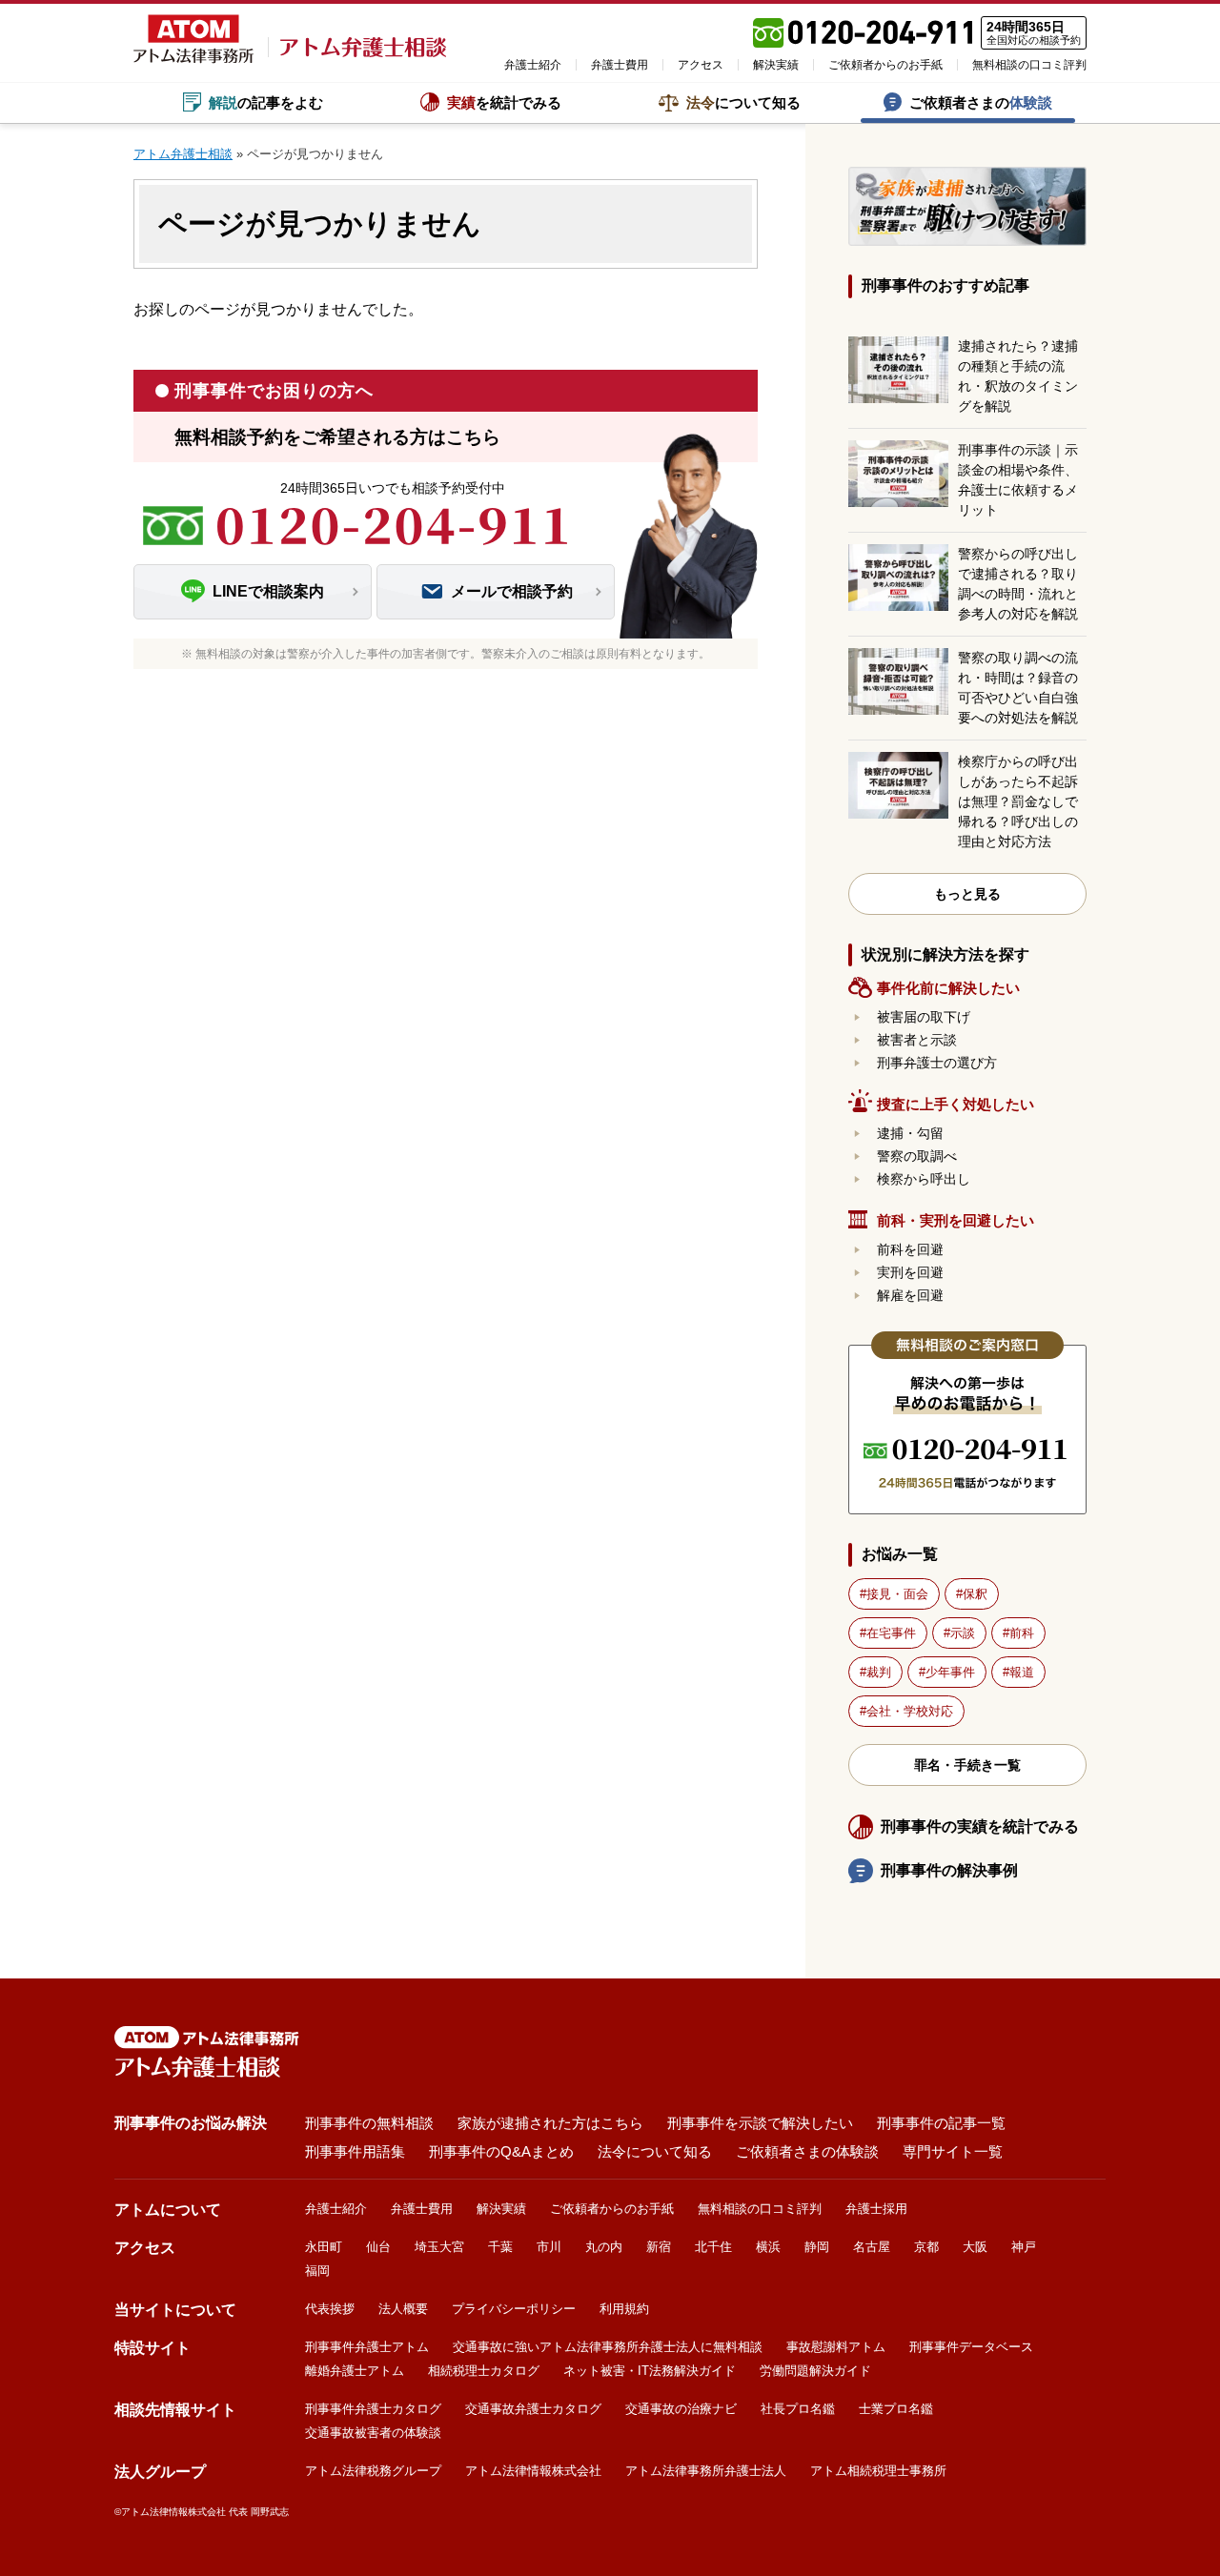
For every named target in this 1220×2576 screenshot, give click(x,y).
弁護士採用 (876, 2209)
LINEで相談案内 (268, 591)
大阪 (975, 2247)
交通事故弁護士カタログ (533, 2409)
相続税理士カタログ (484, 2371)
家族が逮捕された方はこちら (550, 2123)
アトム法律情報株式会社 (533, 2471)
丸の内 (604, 2247)
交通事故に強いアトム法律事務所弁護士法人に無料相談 (608, 2347)
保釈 (975, 1594)
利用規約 (624, 2309)
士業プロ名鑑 (896, 2409)
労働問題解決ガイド (815, 2371)
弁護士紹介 (533, 65)
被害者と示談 (917, 1040)
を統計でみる (504, 102)
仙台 (378, 2247)
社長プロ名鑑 (798, 2409)
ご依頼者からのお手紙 (885, 65)
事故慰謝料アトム (836, 2347)
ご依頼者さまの (981, 102)
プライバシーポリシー (514, 2309)
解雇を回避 (910, 1295)
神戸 (1024, 2247)
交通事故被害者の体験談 (373, 2433)
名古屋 (872, 2247)
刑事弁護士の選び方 (937, 1063)
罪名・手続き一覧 (967, 1765)
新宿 (659, 2247)
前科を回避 (910, 1249)
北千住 (713, 2247)
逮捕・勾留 (910, 1133)
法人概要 (403, 2309)
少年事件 (950, 1672)
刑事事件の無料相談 (369, 2123)
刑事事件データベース (971, 2347)
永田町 (324, 2247)
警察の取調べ (917, 1156)
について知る (743, 102)
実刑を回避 (910, 1272)
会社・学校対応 (910, 1711)
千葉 (500, 2247)
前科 (1022, 1633)
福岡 (317, 2271)
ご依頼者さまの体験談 (807, 2151)
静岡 (817, 2247)
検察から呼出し (924, 1179)
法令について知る (655, 2151)
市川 (549, 2247)
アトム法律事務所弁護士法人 (706, 2471)
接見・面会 (897, 1594)
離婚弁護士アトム (355, 2371)
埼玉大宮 (439, 2247)
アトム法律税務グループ (373, 2471)
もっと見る (967, 894)
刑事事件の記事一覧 (941, 2123)
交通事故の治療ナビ (681, 2409)
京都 (926, 2247)
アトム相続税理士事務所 (878, 2471)
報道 (1022, 1672)
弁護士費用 (620, 65)
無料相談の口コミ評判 (1029, 65)
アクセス (701, 65)
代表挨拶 (330, 2309)
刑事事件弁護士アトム (367, 2347)
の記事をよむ (266, 102)
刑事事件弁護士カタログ (373, 2409)
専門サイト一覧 (953, 2151)
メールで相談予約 (512, 591)
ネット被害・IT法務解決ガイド (650, 2371)
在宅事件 (891, 1633)
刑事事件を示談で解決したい (760, 2123)
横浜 (768, 2247)
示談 (963, 1633)
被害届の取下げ (924, 1017)
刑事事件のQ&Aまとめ (501, 2151)
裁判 (879, 1672)
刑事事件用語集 (355, 2151)
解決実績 (776, 65)
